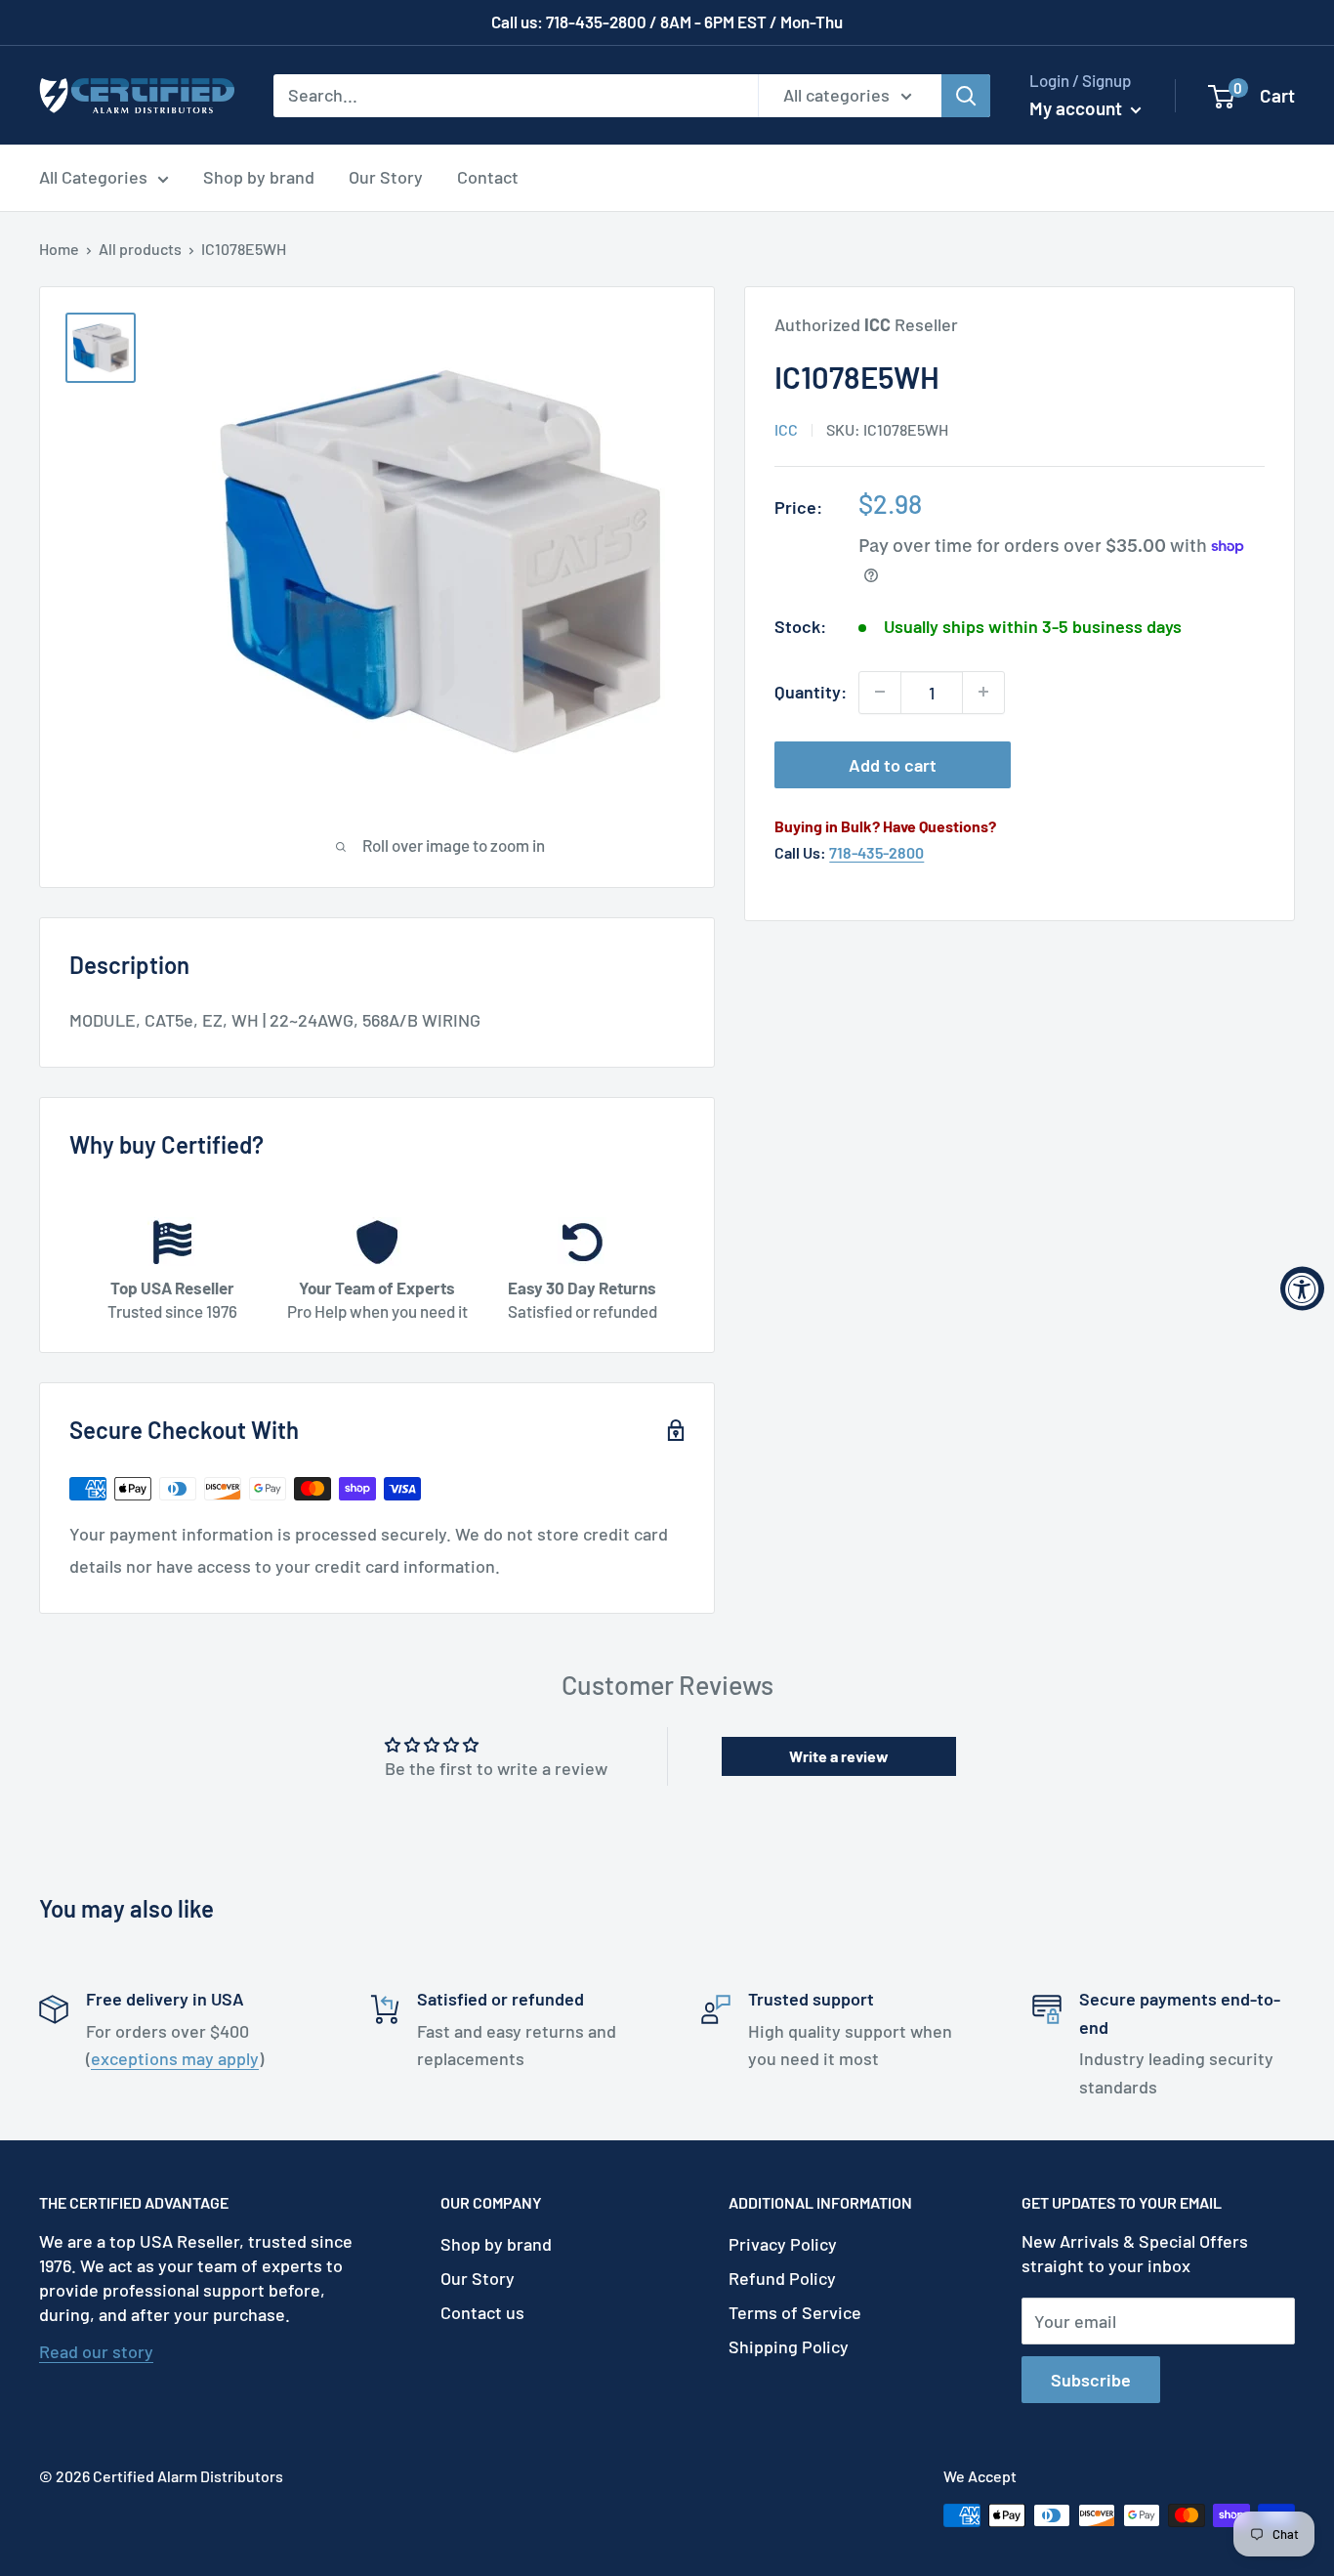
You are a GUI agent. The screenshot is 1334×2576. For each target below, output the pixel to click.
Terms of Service (795, 2312)
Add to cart (893, 764)
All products (140, 249)
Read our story (96, 2351)
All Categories (93, 177)
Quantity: (811, 692)
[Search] (966, 95)
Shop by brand (259, 177)
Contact (488, 177)
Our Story (386, 177)
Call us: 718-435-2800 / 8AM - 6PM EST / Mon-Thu (667, 21)
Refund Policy (782, 2278)
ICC (786, 429)
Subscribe (1091, 2380)
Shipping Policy (789, 2346)
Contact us (482, 2312)
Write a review (839, 1756)
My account (1078, 108)
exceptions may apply (175, 2058)
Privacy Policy (783, 2244)
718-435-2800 (876, 852)
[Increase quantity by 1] (983, 692)
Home (59, 249)
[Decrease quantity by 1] (880, 692)
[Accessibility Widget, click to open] (1302, 1288)
